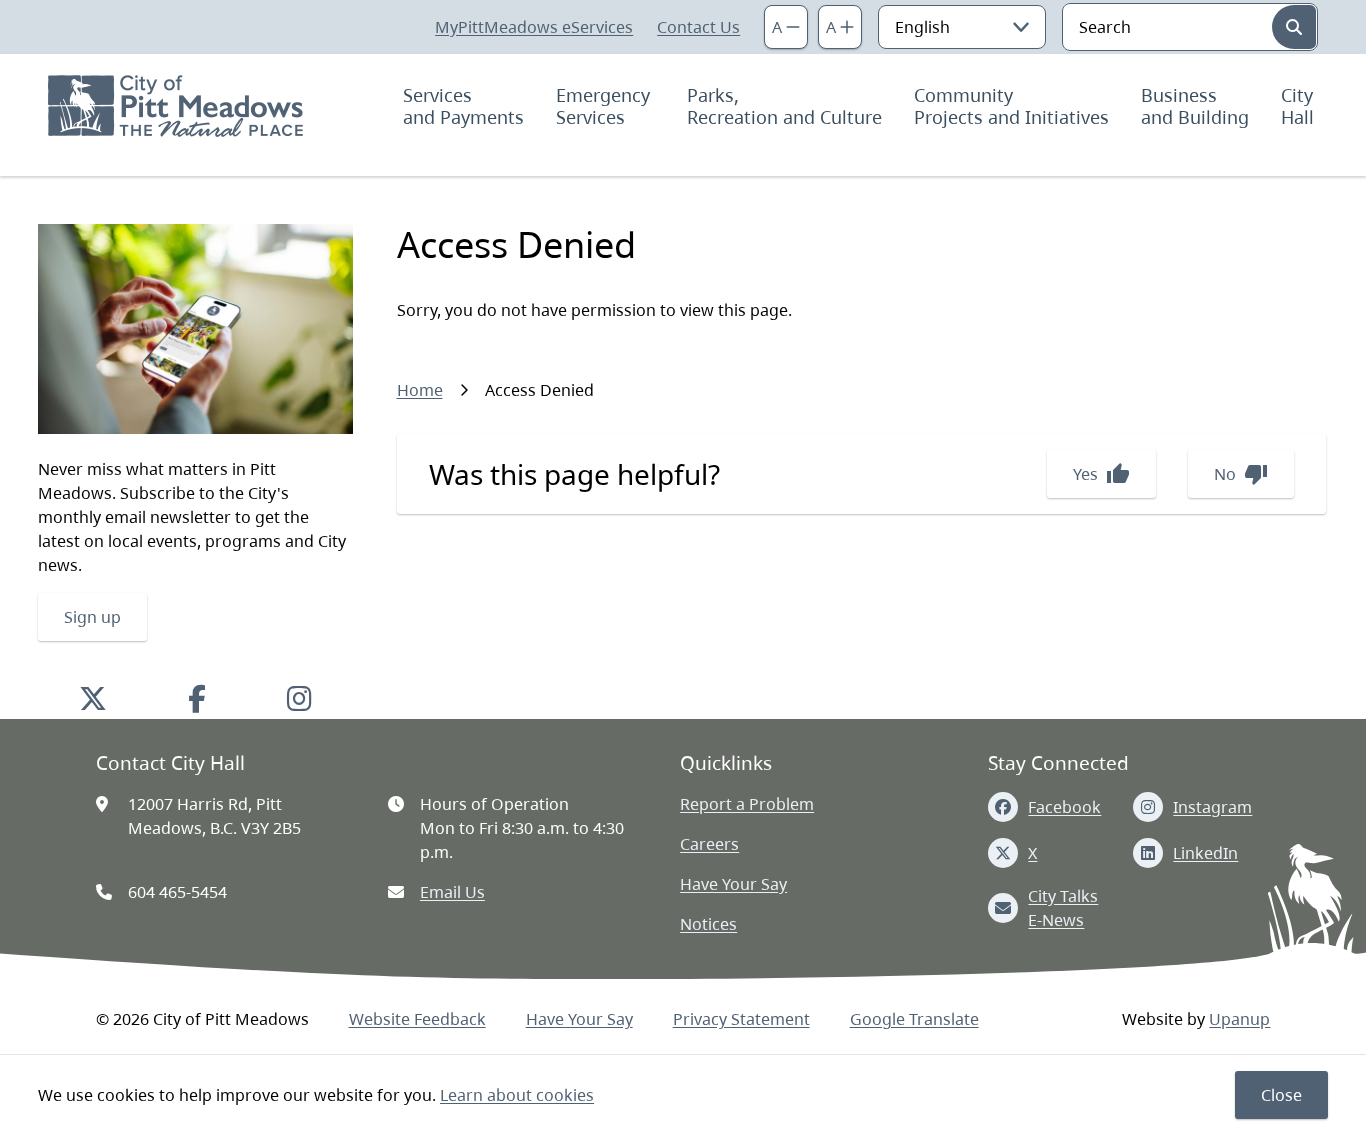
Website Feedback (417, 1019)
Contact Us (698, 27)
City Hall (1299, 106)
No (1241, 474)
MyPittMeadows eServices (534, 27)
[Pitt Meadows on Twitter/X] (93, 698)
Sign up (92, 617)
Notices (708, 924)
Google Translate (914, 1019)
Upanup (1239, 1019)
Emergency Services (605, 106)
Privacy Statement (741, 1019)
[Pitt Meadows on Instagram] (299, 698)
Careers (709, 844)
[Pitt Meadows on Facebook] (197, 698)
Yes (1101, 474)
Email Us (452, 892)
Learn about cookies (517, 1095)
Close (1281, 1095)
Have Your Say (733, 884)
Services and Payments (463, 106)
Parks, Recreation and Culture (784, 106)
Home (420, 390)
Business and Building (1195, 106)
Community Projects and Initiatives (1011, 106)
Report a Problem (747, 804)
